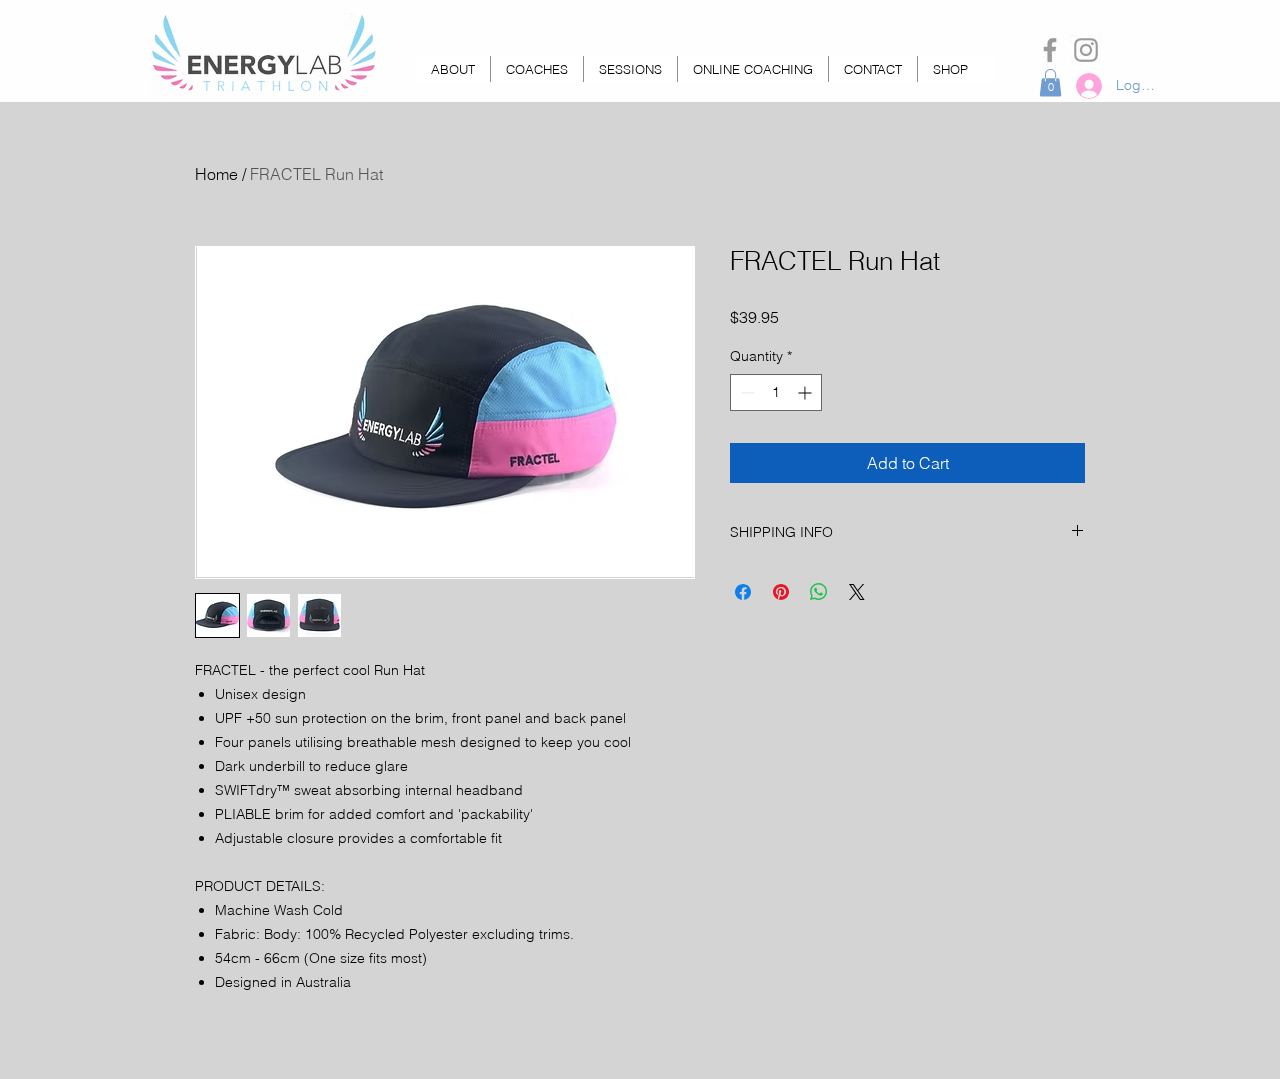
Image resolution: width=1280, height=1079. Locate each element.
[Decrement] (745, 392)
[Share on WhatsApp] (819, 592)
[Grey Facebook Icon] (1050, 50)
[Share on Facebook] (743, 592)
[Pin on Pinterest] (781, 592)
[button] (1050, 82)
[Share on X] (857, 592)
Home (216, 174)
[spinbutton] (776, 392)
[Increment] (806, 392)
